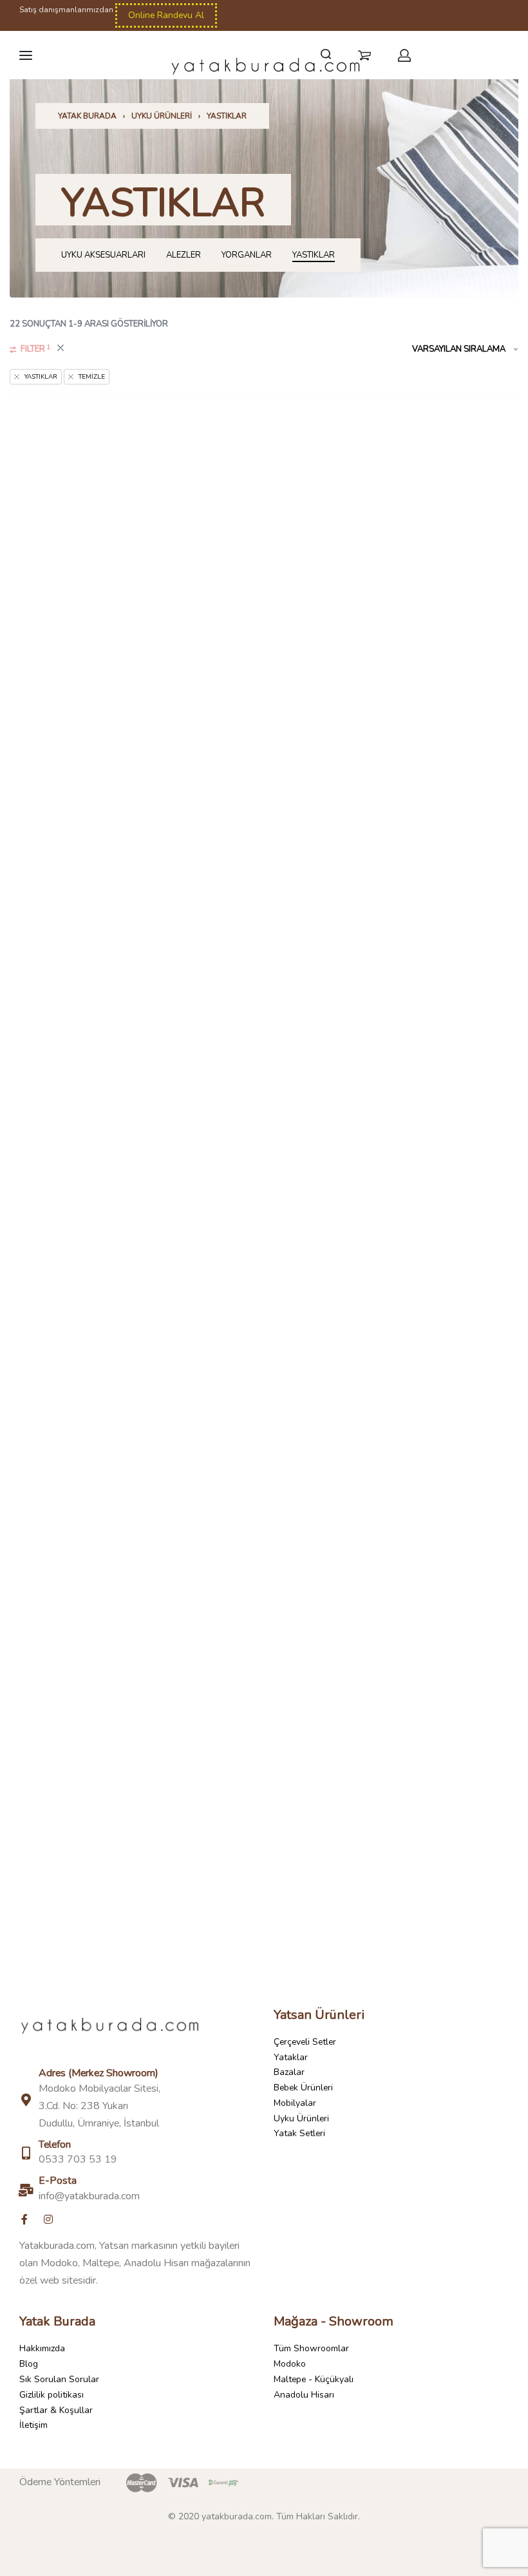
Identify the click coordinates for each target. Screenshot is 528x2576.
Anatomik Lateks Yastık (396, 651)
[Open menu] (26, 55)
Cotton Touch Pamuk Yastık (132, 1517)
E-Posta (58, 2181)
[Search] (326, 54)
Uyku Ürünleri (162, 116)
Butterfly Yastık (396, 1228)
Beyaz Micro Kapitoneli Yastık (132, 1228)
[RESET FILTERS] (61, 350)
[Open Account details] (405, 55)
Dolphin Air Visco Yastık (396, 1517)
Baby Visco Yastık (132, 940)
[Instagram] (48, 2219)
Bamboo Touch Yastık (396, 940)
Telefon (55, 2145)
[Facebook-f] (24, 2219)
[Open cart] (364, 55)
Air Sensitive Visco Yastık (132, 651)
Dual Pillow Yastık (132, 1805)
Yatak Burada (87, 116)
